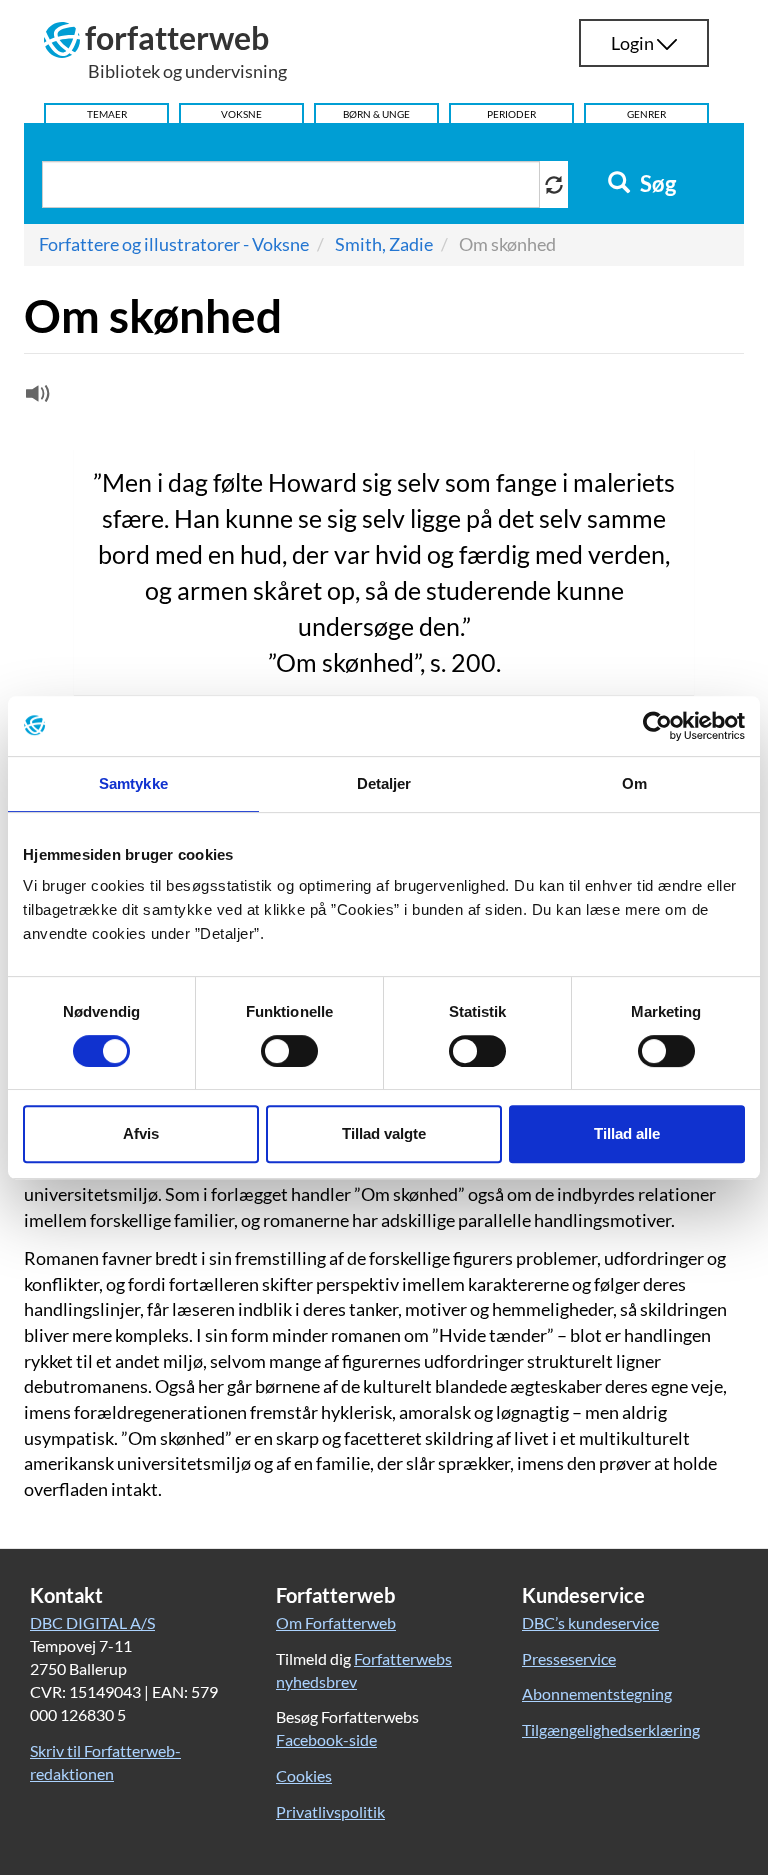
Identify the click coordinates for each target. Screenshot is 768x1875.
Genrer (646, 114)
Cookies (304, 1775)
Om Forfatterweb (336, 1622)
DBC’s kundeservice (590, 1622)
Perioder (511, 114)
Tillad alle (627, 1133)
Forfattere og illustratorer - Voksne (174, 244)
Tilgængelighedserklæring (611, 1729)
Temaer (107, 114)
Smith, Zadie (384, 244)
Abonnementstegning (597, 1693)
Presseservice (569, 1658)
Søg (656, 184)
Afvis (141, 1133)
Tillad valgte (384, 1133)
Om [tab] (634, 783)
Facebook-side (326, 1739)
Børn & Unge (376, 114)
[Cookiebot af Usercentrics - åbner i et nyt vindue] (657, 726)
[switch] (289, 1051)
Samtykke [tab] (133, 783)
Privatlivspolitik (330, 1811)
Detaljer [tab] (384, 783)
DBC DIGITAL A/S (92, 1622)
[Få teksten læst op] (35, 398)
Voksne (241, 114)
